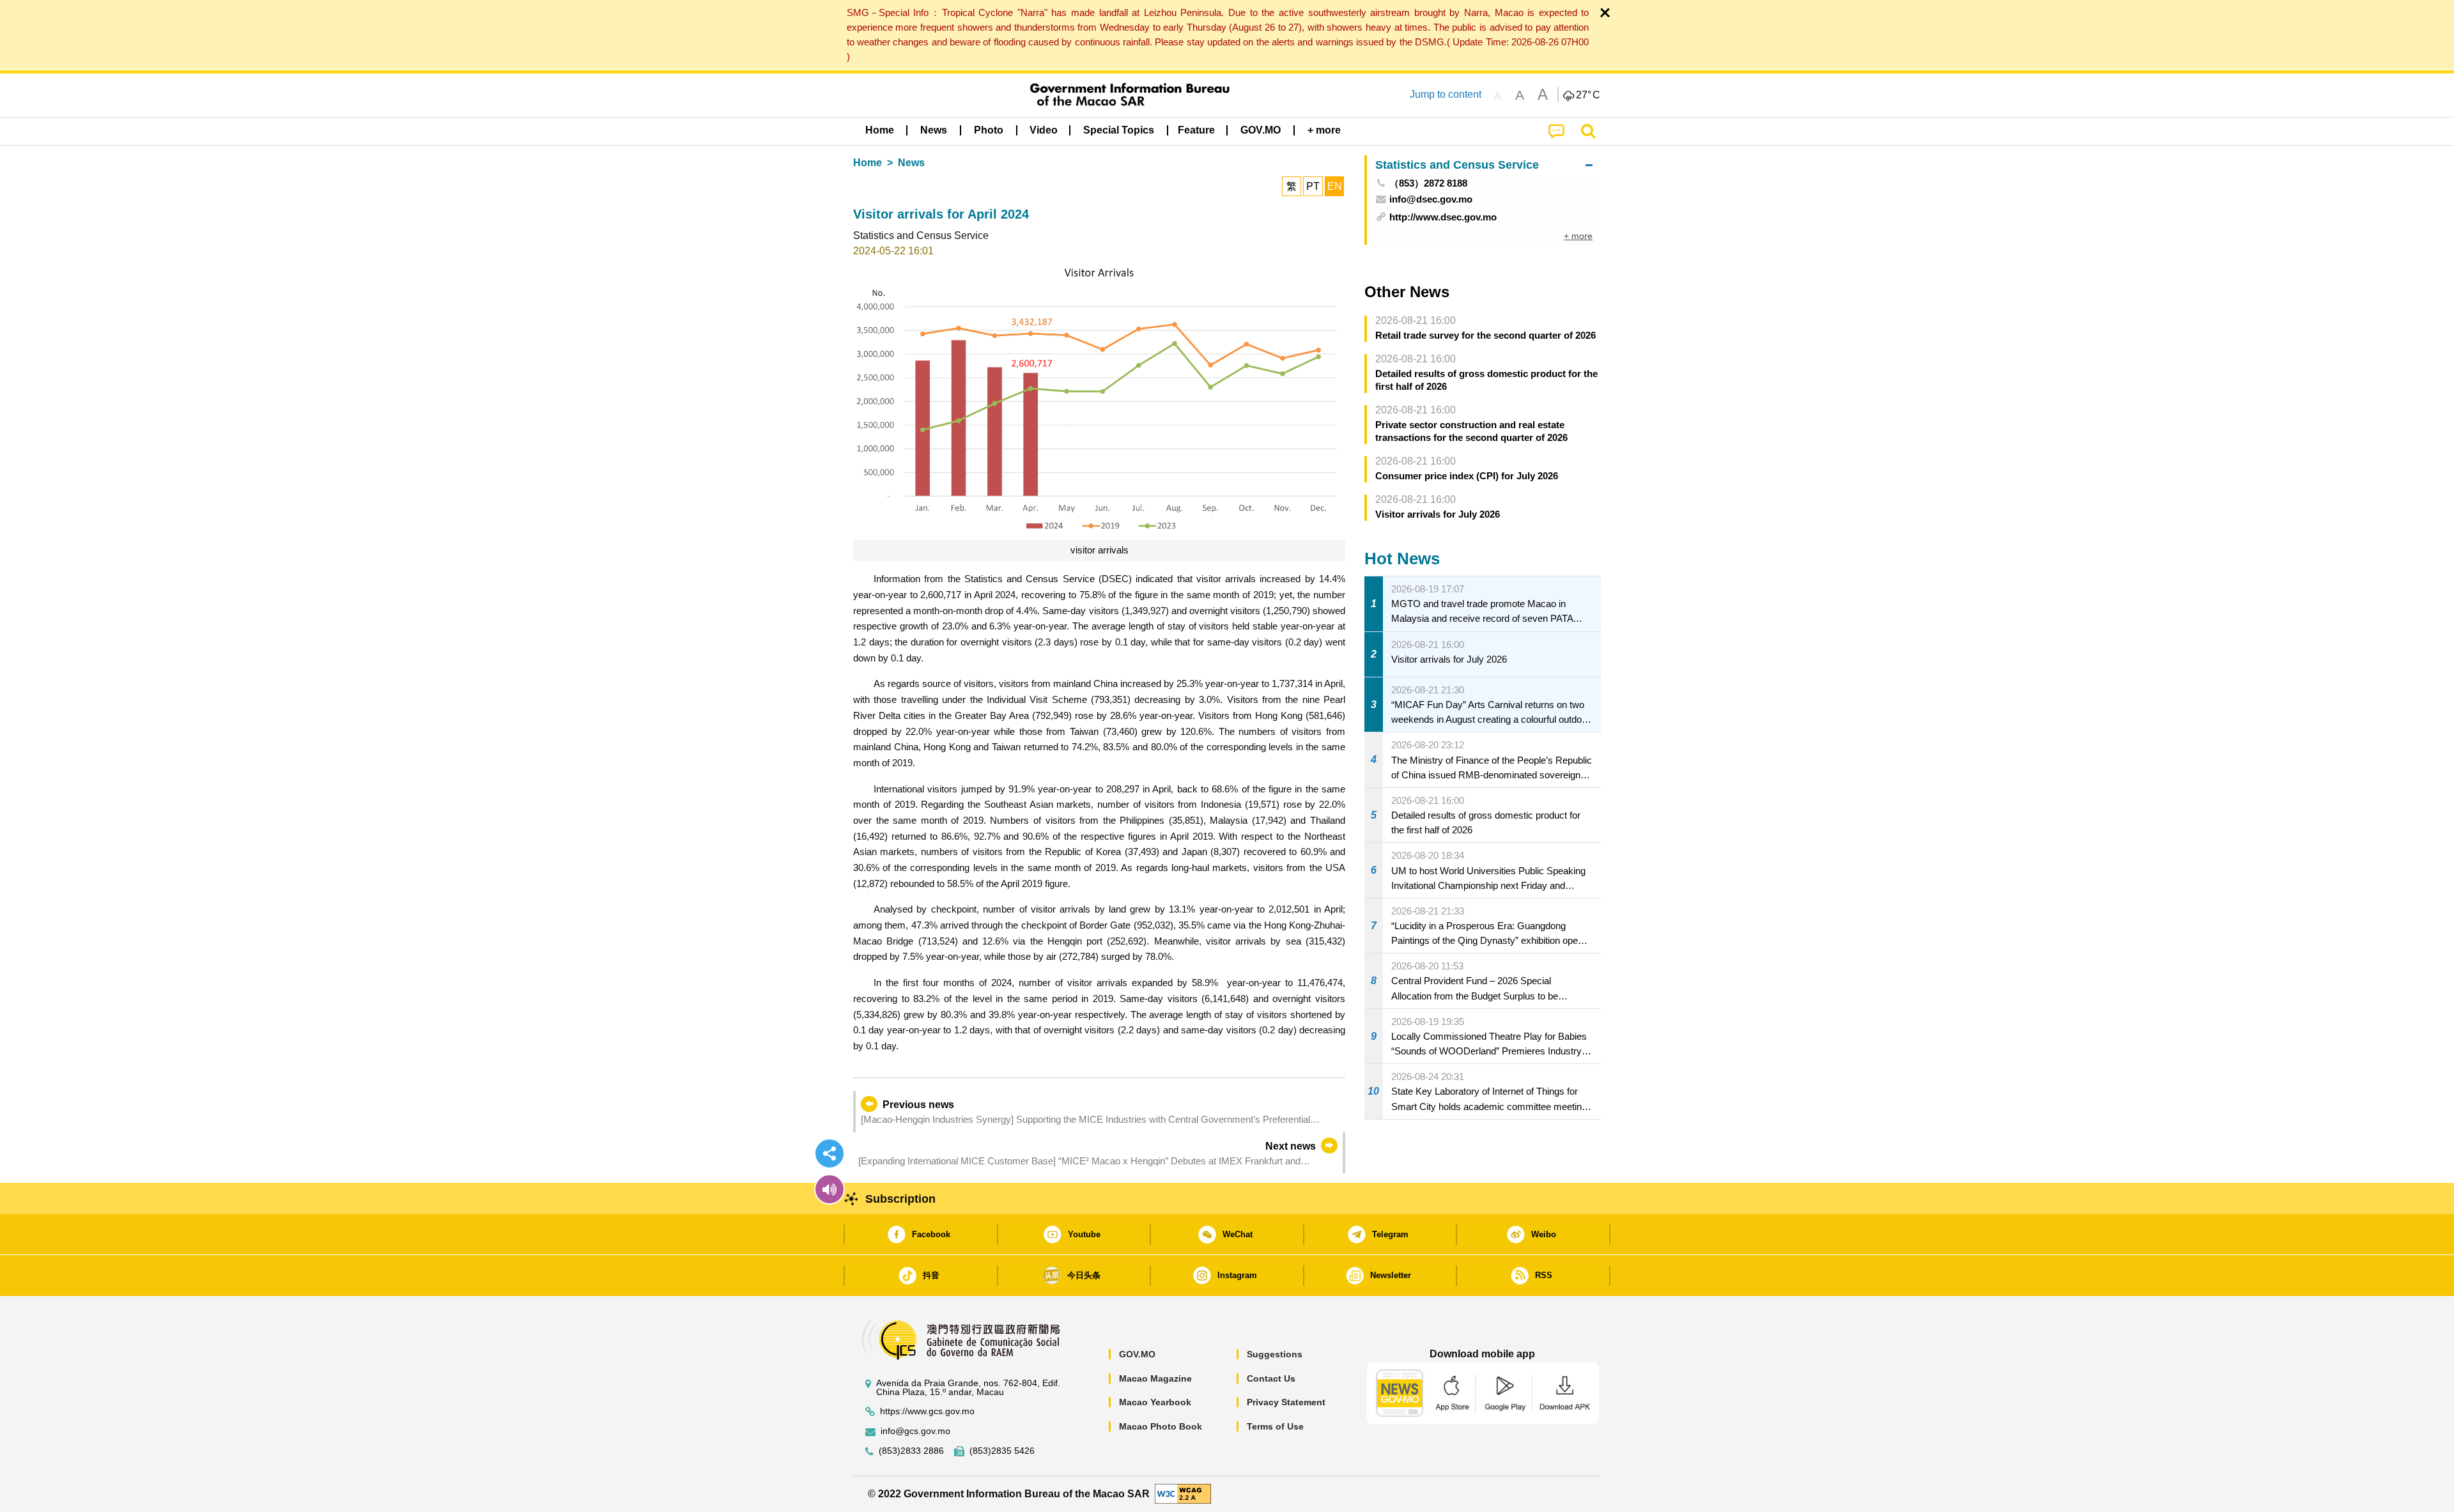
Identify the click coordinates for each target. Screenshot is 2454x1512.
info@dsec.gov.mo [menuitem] (1431, 199)
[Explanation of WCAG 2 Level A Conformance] (1183, 1493)
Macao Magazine (1155, 1378)
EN (1335, 186)
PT (1313, 186)
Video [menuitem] (1044, 130)
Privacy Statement (1286, 1402)
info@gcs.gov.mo (915, 1431)
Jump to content (1446, 94)
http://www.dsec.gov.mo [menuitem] (1443, 217)
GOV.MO (1137, 1354)
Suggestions (1275, 1354)
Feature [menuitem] (1196, 130)
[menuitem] (934, 130)
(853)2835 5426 (1002, 1451)
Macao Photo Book (1161, 1426)
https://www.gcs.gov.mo (927, 1411)
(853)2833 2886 (911, 1451)
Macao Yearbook (1155, 1402)
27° (1588, 95)
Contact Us (1271, 1378)
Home (868, 163)
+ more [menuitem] (1578, 236)
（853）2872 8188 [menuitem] (1428, 183)
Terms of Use (1275, 1426)
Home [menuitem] (880, 130)
